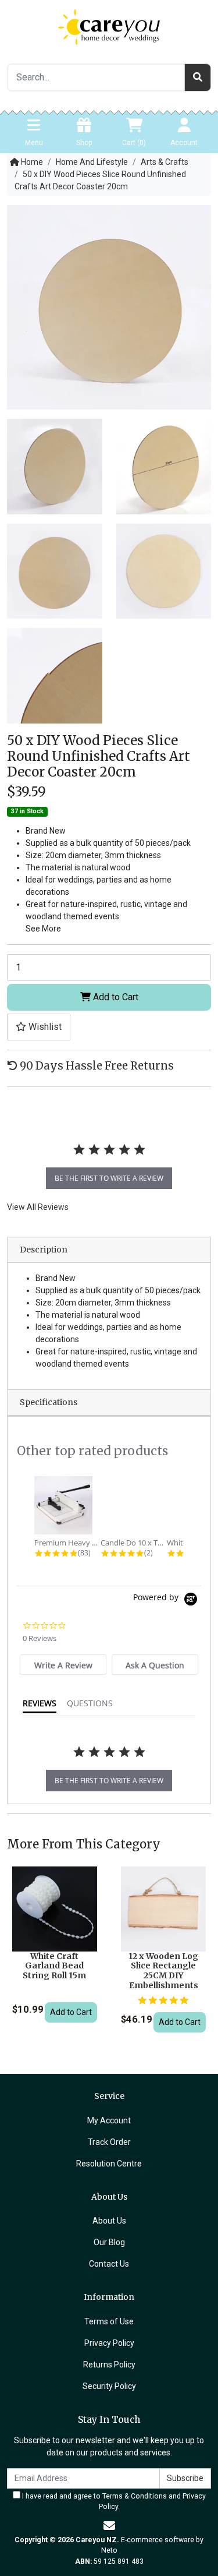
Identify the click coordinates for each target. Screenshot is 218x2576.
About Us (109, 2221)
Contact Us (109, 2264)
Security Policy (109, 2386)
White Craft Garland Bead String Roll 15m (54, 1966)
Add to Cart (115, 997)
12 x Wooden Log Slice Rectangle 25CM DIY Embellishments (163, 1971)
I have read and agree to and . (113, 2501)
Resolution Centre (109, 2164)
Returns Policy (109, 2365)
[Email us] (109, 2526)
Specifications (49, 1402)
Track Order (109, 2142)
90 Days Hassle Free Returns (96, 1066)
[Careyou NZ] (109, 26)
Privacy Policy (109, 2343)
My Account (109, 2120)
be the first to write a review (109, 1178)
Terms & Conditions (135, 2496)
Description (44, 1250)
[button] (39, 1027)
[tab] (63, 1665)
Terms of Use (109, 2321)
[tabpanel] (109, 1162)
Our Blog (109, 2242)
